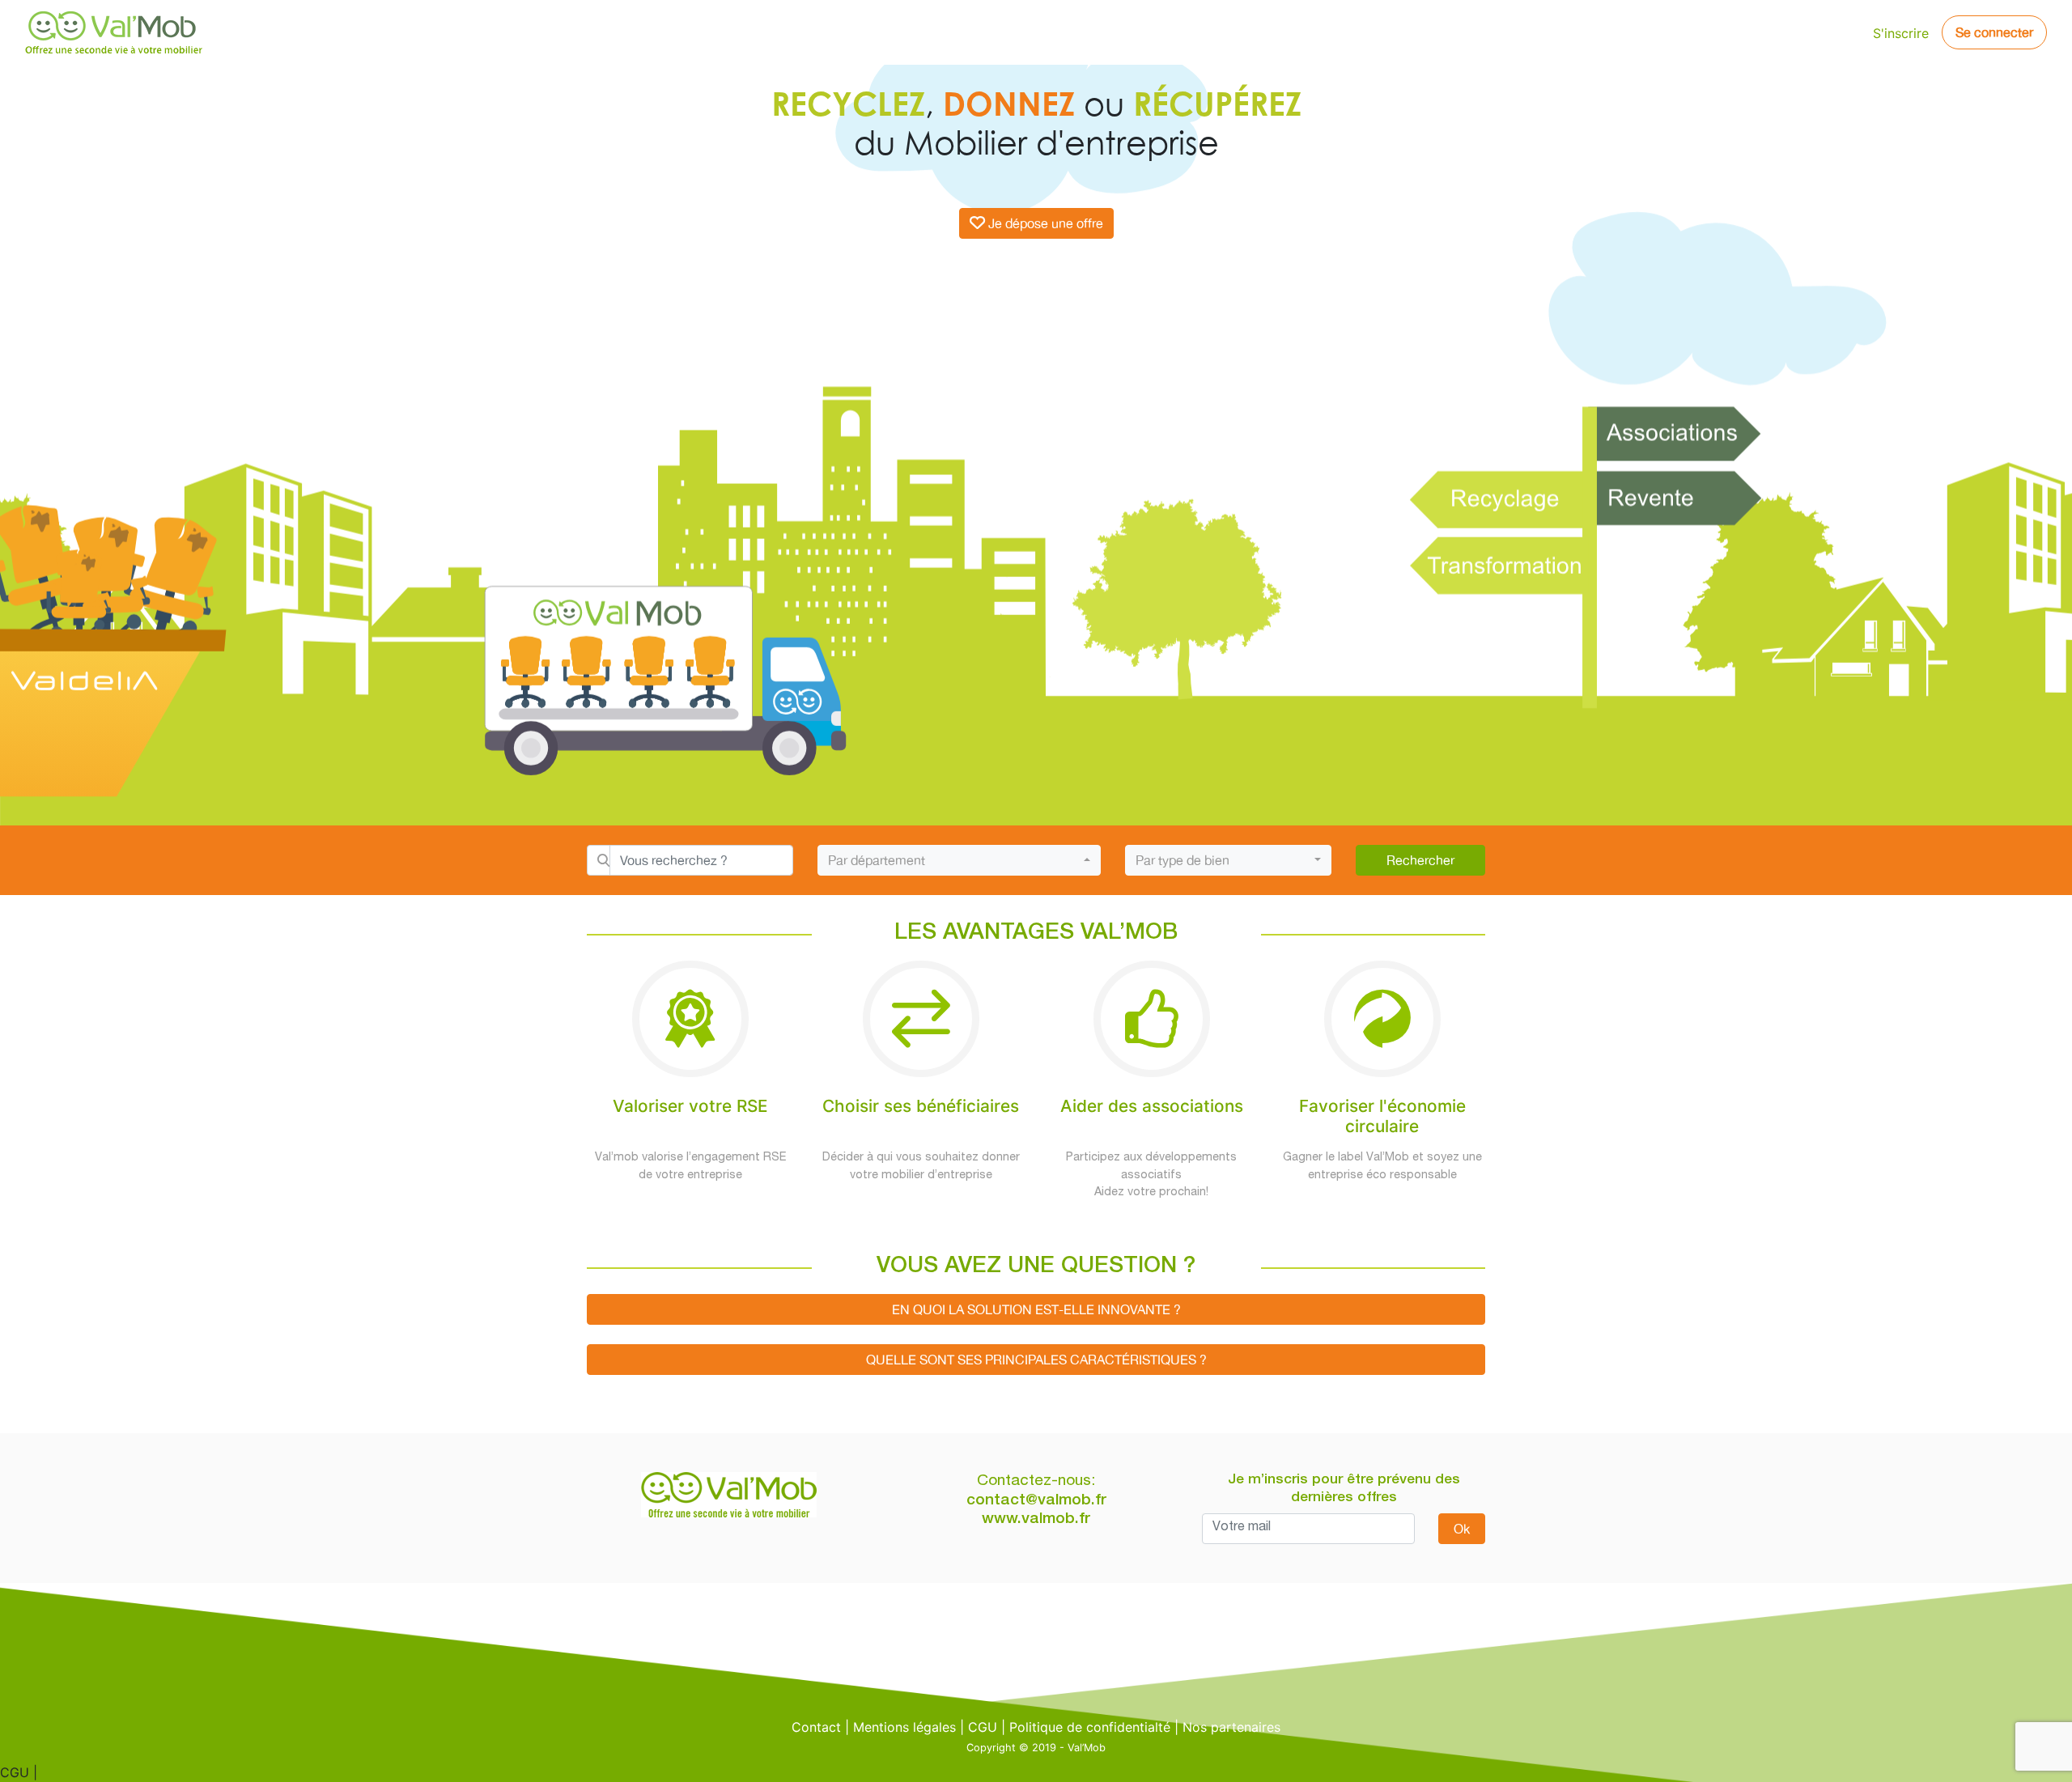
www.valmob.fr (1036, 1519)
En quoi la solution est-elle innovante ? (1036, 1309)
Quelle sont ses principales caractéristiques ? (1036, 1360)
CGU (983, 1727)
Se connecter (1994, 32)
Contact (816, 1727)
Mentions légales (904, 1727)
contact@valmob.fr (1036, 1501)
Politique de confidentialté (1090, 1727)
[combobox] (959, 860)
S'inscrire (1901, 33)
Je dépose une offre (1046, 223)
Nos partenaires (1231, 1727)
